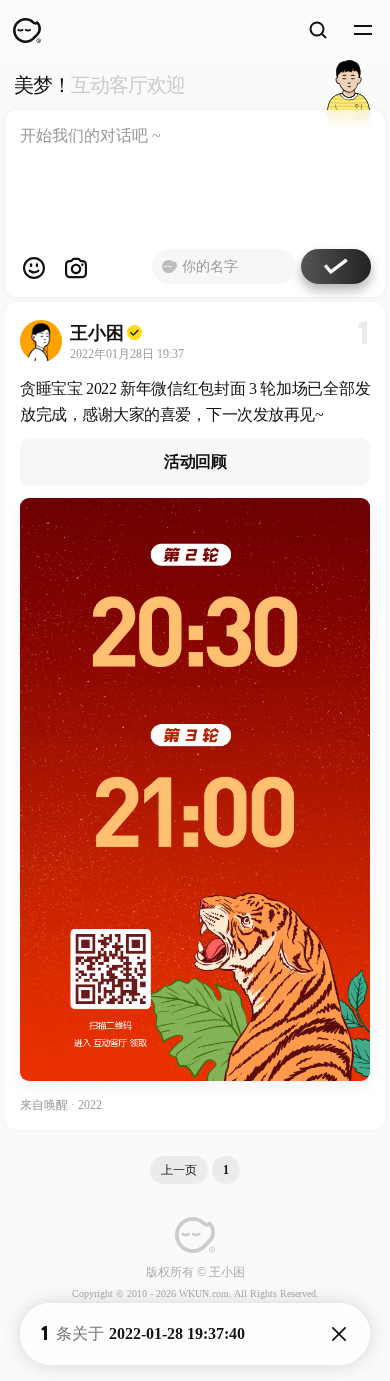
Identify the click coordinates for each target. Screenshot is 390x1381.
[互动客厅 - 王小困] (348, 85)
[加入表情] (34, 268)
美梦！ (99, 85)
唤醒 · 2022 (73, 1105)
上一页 (179, 1170)
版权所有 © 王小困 (195, 1272)
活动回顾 (195, 461)
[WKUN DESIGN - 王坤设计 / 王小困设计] (27, 30)
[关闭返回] (339, 1334)
